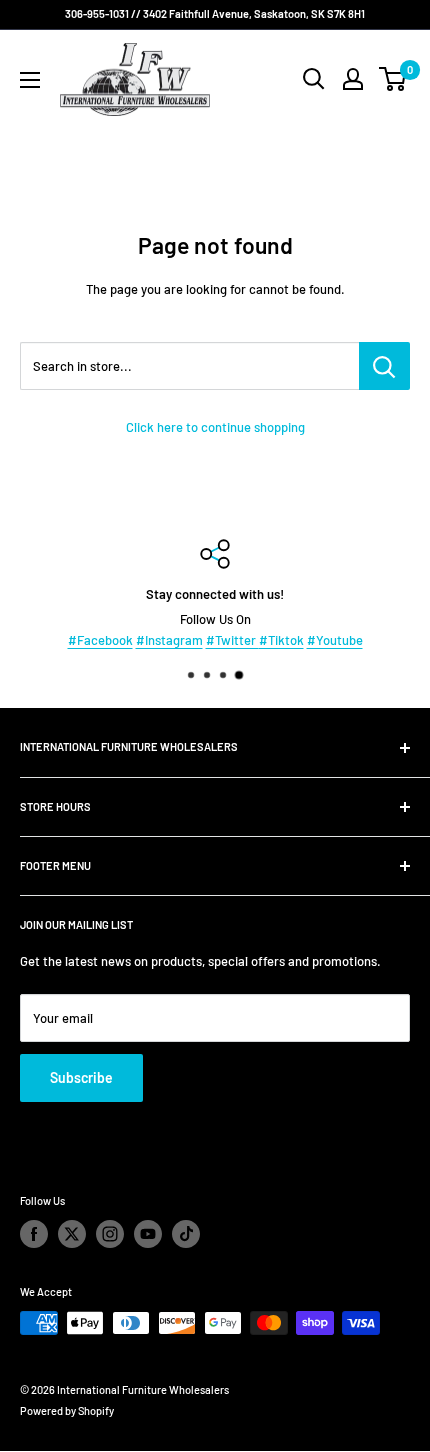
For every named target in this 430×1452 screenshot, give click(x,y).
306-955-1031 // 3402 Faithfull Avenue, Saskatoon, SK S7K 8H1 (215, 13)
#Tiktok (281, 640)
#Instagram (169, 640)
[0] (393, 79)
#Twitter (232, 640)
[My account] (353, 79)
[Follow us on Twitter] (72, 1234)
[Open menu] (30, 80)
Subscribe (81, 1077)
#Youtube (335, 640)
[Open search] (314, 79)
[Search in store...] (384, 366)
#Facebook (100, 640)
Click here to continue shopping (215, 427)
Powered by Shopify (67, 1410)
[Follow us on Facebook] (34, 1234)
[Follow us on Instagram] (110, 1234)
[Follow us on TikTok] (186, 1234)
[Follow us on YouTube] (148, 1234)
